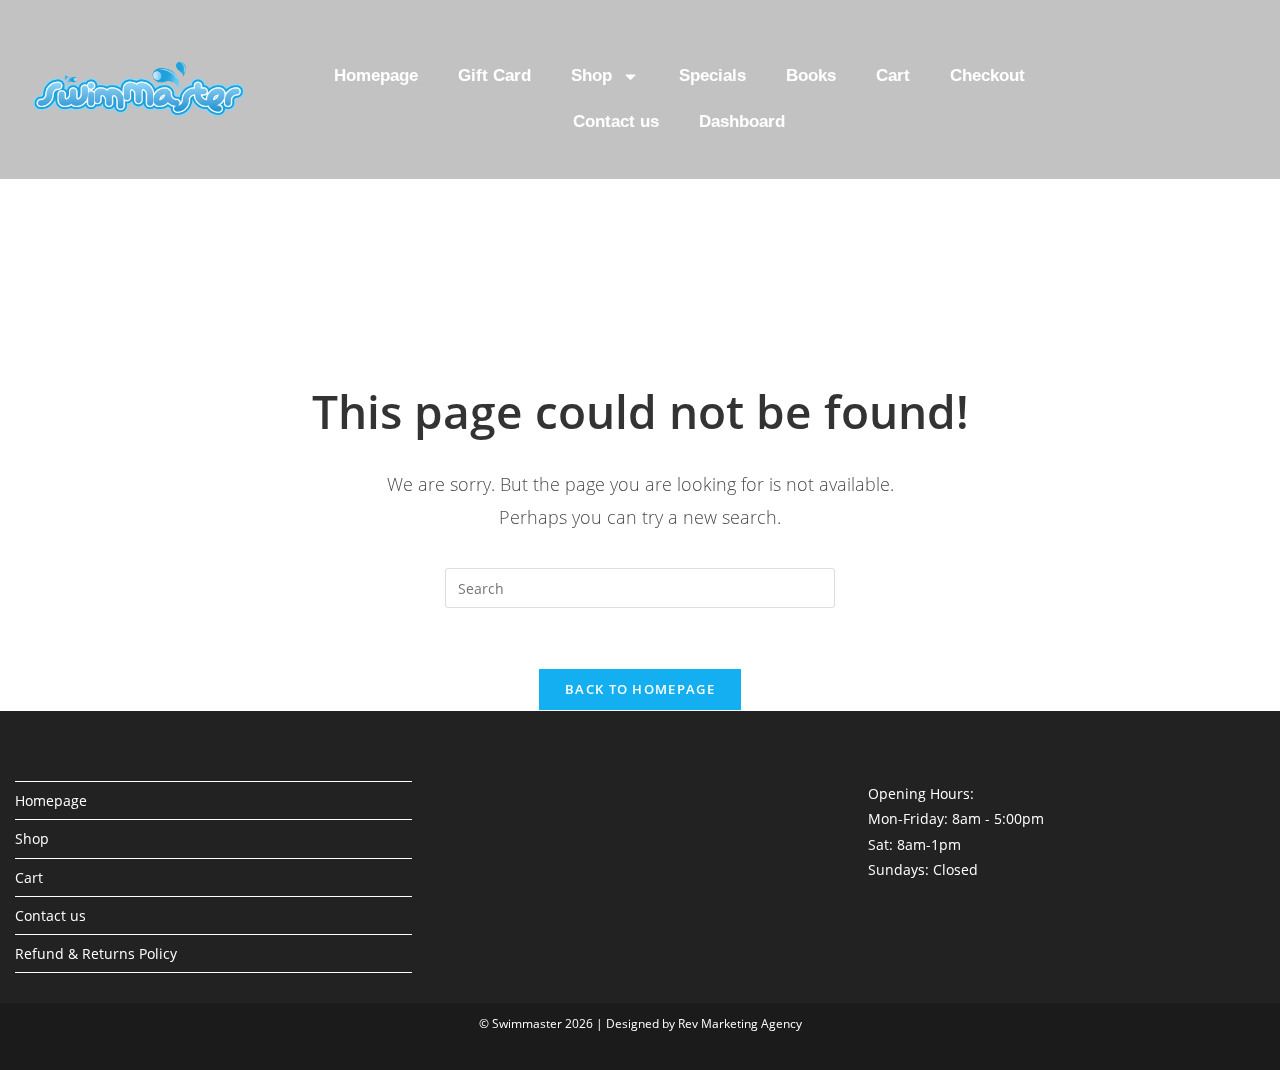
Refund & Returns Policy (96, 953)
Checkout (987, 75)
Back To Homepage (640, 689)
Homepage (376, 75)
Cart (893, 75)
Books (811, 75)
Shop (591, 75)
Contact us (616, 121)
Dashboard (742, 121)
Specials (712, 75)
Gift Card (494, 75)
